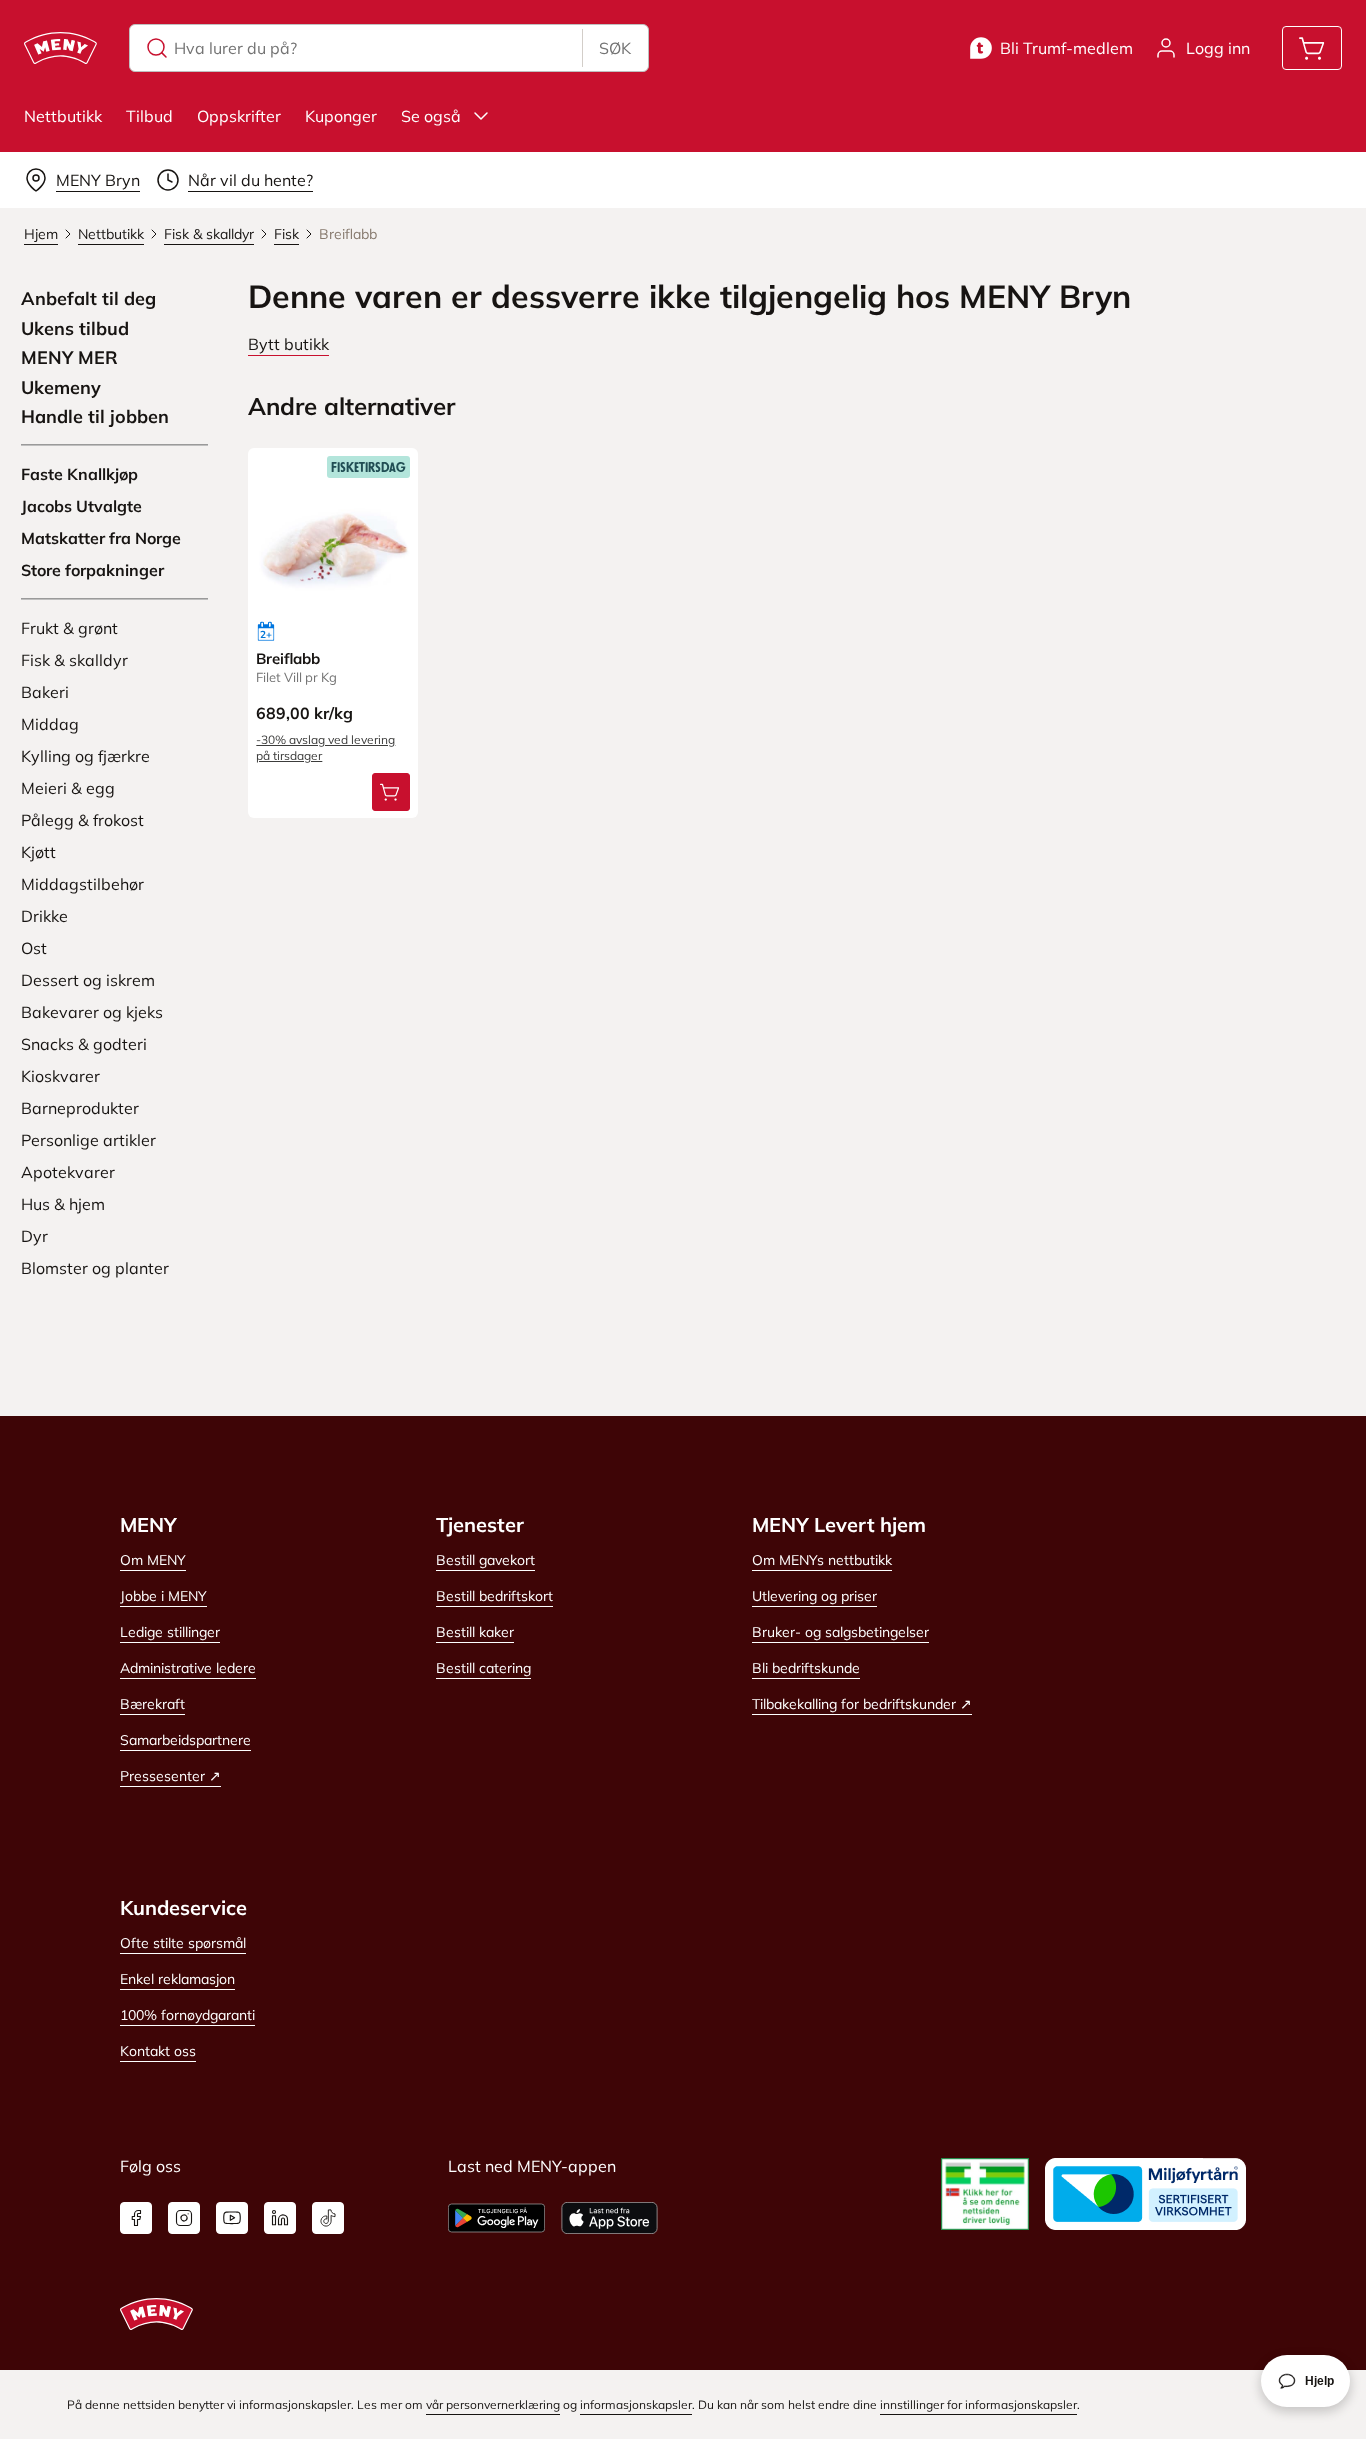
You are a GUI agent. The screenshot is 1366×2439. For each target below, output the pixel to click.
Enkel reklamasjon (177, 1979)
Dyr (34, 1236)
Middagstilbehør (82, 884)
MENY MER (69, 358)
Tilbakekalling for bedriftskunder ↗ (862, 1704)
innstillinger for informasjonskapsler (978, 2404)
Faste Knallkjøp (79, 474)
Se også (431, 116)
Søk (615, 48)
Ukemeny (61, 388)
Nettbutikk (63, 116)
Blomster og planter (95, 1268)
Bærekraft (152, 1704)
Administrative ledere (188, 1668)
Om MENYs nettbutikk (822, 1560)
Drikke (44, 916)
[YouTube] (232, 2218)
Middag (50, 724)
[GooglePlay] (496, 2218)
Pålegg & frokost (82, 820)
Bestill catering (483, 1668)
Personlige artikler (88, 1140)
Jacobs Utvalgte (81, 506)
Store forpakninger (92, 570)
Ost (34, 948)
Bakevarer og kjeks (92, 1012)
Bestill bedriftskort (494, 1596)
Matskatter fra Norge (101, 538)
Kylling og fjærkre (85, 756)
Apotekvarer (68, 1172)
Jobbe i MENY (163, 1596)
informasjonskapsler (636, 2404)
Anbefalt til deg (88, 299)
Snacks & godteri (84, 1044)
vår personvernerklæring (493, 2404)
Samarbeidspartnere (185, 1740)
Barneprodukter (80, 1108)
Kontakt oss (158, 2051)
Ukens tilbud (75, 329)
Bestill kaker (475, 1632)
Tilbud (149, 116)
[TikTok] (328, 2218)
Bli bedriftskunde (806, 1668)
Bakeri (45, 692)
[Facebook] (136, 2218)
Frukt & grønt (69, 628)
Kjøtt (38, 852)
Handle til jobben (95, 417)
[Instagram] (184, 2218)
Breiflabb (288, 658)
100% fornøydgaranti (187, 2015)
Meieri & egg (68, 788)
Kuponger (341, 116)
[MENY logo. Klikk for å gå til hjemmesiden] (60, 48)
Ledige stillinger (170, 1632)
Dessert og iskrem (88, 980)
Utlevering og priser (814, 1596)
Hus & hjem (63, 1204)
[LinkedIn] (280, 2218)
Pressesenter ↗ (170, 1776)
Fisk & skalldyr (74, 660)
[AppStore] (609, 2218)
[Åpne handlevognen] (1312, 48)
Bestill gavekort (485, 1560)
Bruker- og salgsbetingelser (840, 1632)
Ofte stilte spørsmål (183, 1943)
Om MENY (153, 1560)
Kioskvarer (60, 1076)
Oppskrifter (239, 116)
